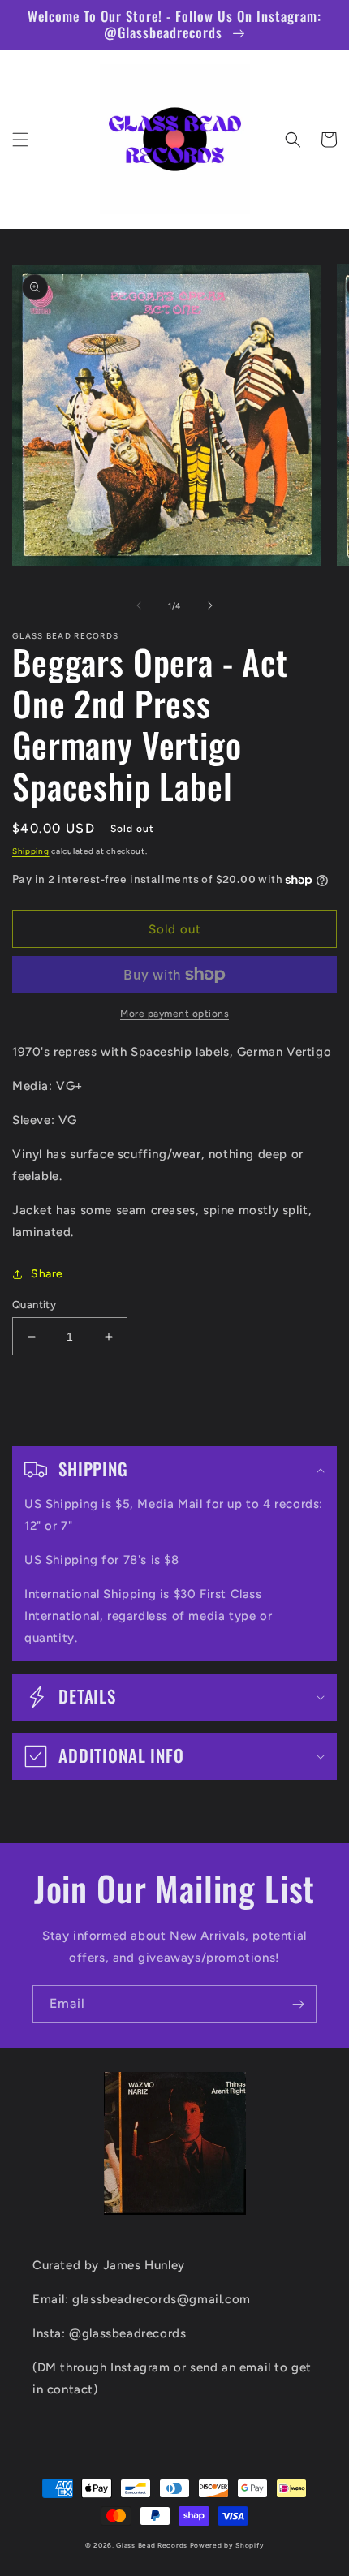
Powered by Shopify (227, 2545)
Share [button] (47, 1274)
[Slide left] (139, 605)
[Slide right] (210, 605)
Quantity (34, 1305)
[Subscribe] (298, 2004)
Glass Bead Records (152, 2545)
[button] (20, 140)
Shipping (31, 851)
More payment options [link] (174, 1014)
